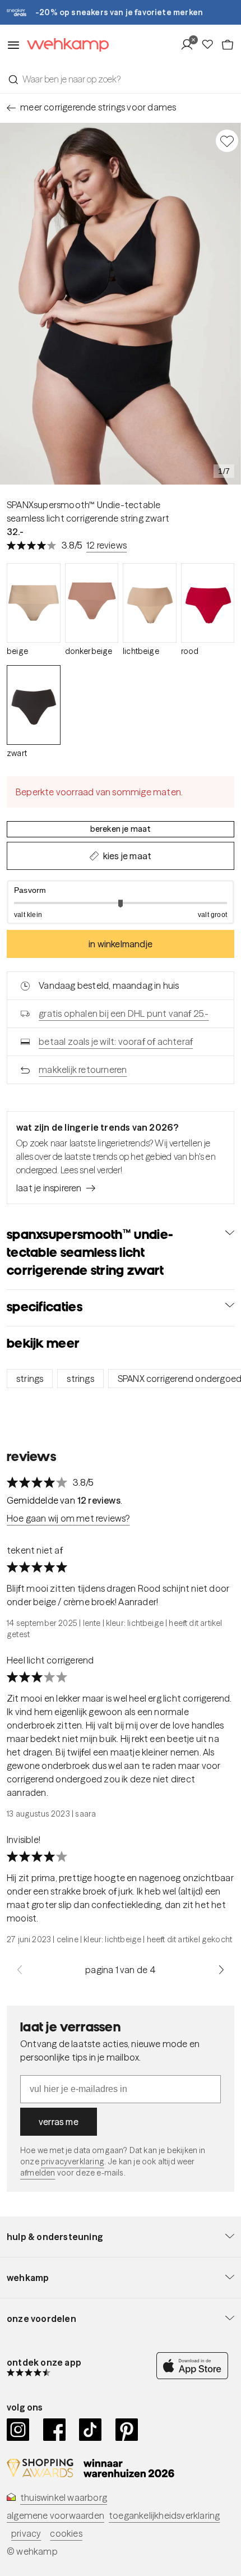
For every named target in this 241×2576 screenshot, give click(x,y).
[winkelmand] (228, 45)
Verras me (59, 2122)
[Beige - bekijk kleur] (34, 603)
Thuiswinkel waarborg (64, 2497)
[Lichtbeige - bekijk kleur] (150, 603)
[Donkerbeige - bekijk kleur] (92, 603)
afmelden (38, 2173)
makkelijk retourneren (83, 1070)
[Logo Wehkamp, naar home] (64, 45)
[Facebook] (55, 2430)
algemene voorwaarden (55, 2515)
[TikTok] (91, 2430)
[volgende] (221, 1970)
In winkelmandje (121, 944)
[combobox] (121, 79)
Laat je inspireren (49, 1188)
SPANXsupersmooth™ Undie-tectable (84, 505)
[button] (121, 902)
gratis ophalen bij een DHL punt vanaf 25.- (124, 1013)
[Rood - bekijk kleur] (208, 603)
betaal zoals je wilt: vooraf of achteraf (116, 1042)
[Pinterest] (127, 2430)
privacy (26, 2533)
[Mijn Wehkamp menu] (190, 45)
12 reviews (106, 545)
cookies (66, 2533)
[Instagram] (18, 2430)
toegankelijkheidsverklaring (164, 2515)
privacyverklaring (73, 2162)
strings (30, 1379)
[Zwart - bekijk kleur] (34, 705)
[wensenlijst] (211, 45)
